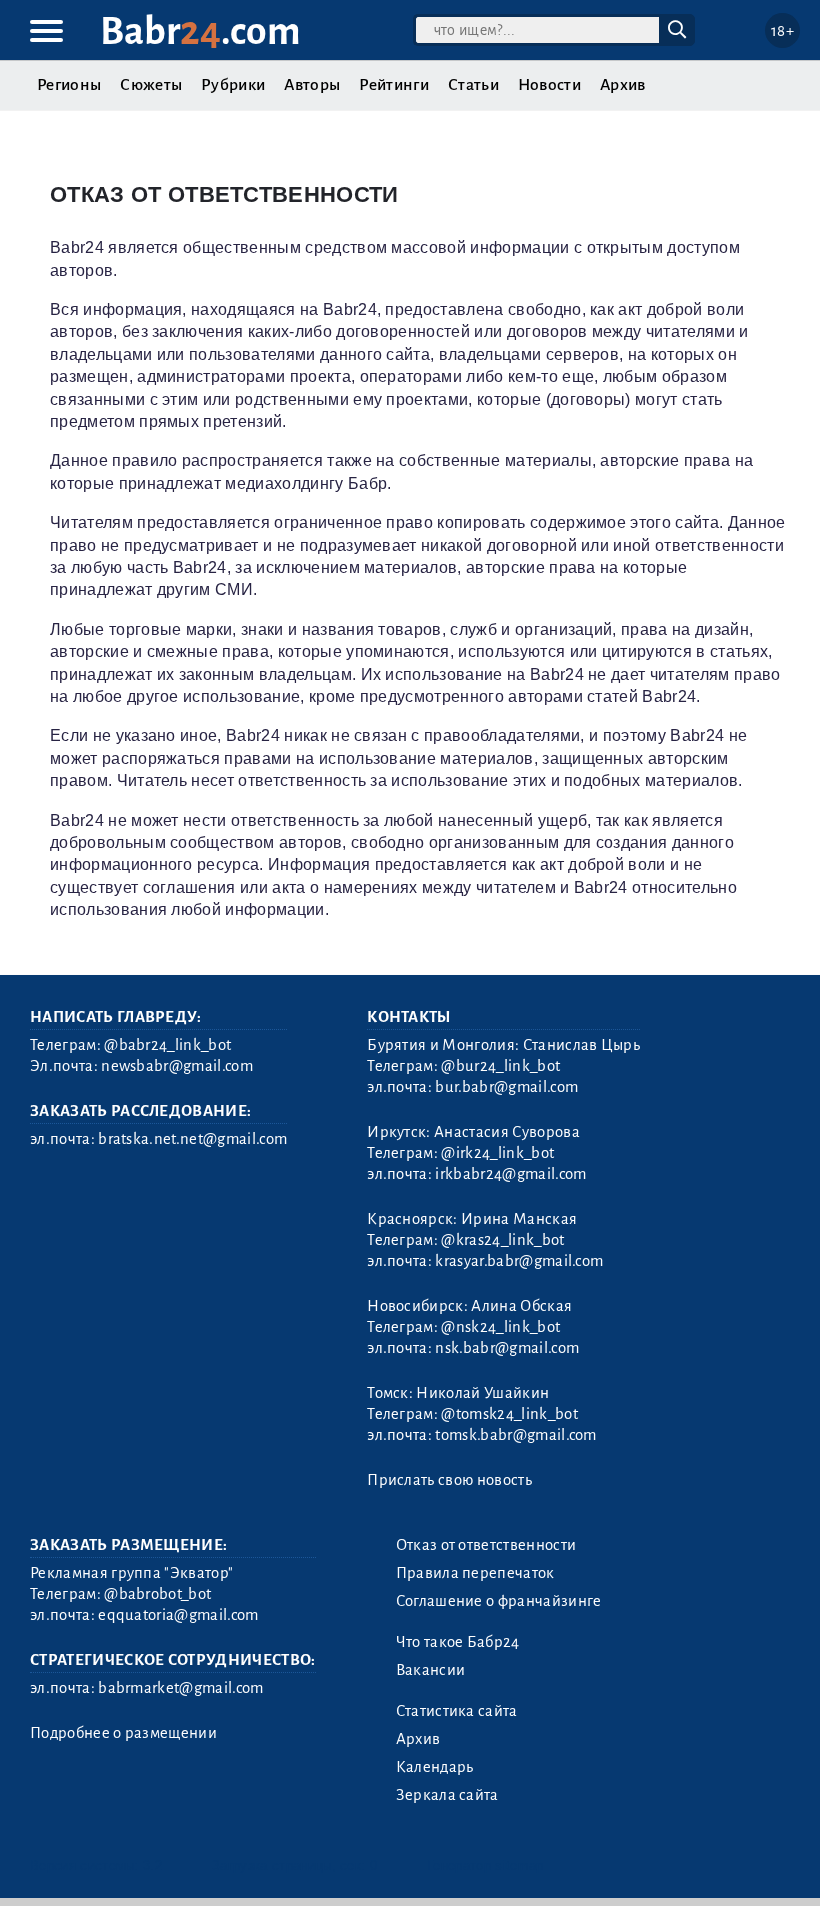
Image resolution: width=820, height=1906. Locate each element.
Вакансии (431, 1670)
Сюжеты (151, 85)
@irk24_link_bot (497, 1153)
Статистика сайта (457, 1711)
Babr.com (200, 31)
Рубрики (233, 85)
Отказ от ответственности (486, 1545)
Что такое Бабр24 (458, 1642)
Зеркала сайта (447, 1795)
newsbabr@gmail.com (177, 1066)
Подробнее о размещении (123, 1733)
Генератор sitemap (485, 1865)
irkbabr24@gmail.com (510, 1174)
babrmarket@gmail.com (180, 1688)
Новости (549, 85)
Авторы (312, 85)
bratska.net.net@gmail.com (192, 1139)
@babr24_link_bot (167, 1045)
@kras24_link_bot (502, 1240)
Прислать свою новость (449, 1480)
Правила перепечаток (475, 1573)
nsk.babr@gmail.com (507, 1348)
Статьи (473, 85)
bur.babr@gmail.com (506, 1087)
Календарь (435, 1767)
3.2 (152, 1865)
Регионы (69, 85)
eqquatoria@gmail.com (178, 1615)
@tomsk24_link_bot (509, 1414)
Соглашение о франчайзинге (499, 1601)
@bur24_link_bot (500, 1066)
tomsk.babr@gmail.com (515, 1435)
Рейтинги (394, 85)
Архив (623, 85)
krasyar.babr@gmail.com (519, 1261)
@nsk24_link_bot (500, 1327)
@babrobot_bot (157, 1594)
